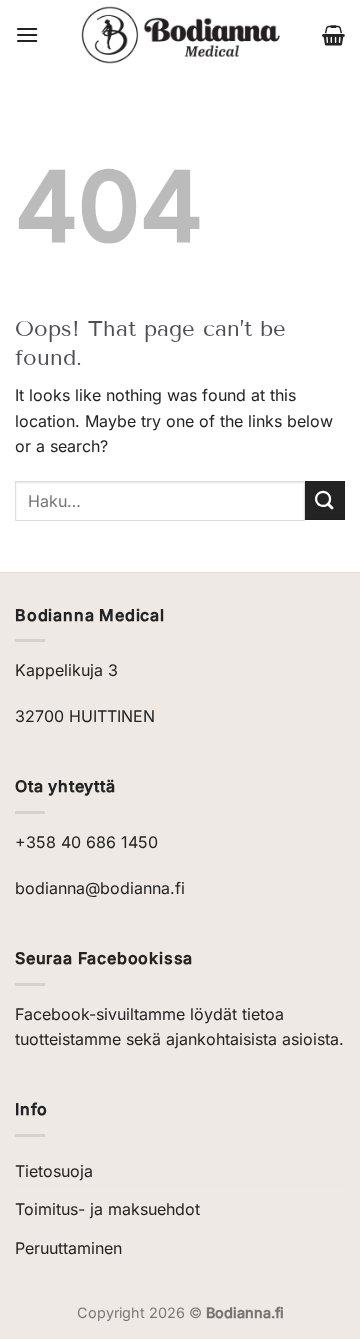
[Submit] (325, 500)
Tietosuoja (54, 1171)
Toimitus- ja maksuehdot (107, 1209)
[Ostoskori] (333, 35)
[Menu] (27, 34)
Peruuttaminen (68, 1248)
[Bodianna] (180, 35)
